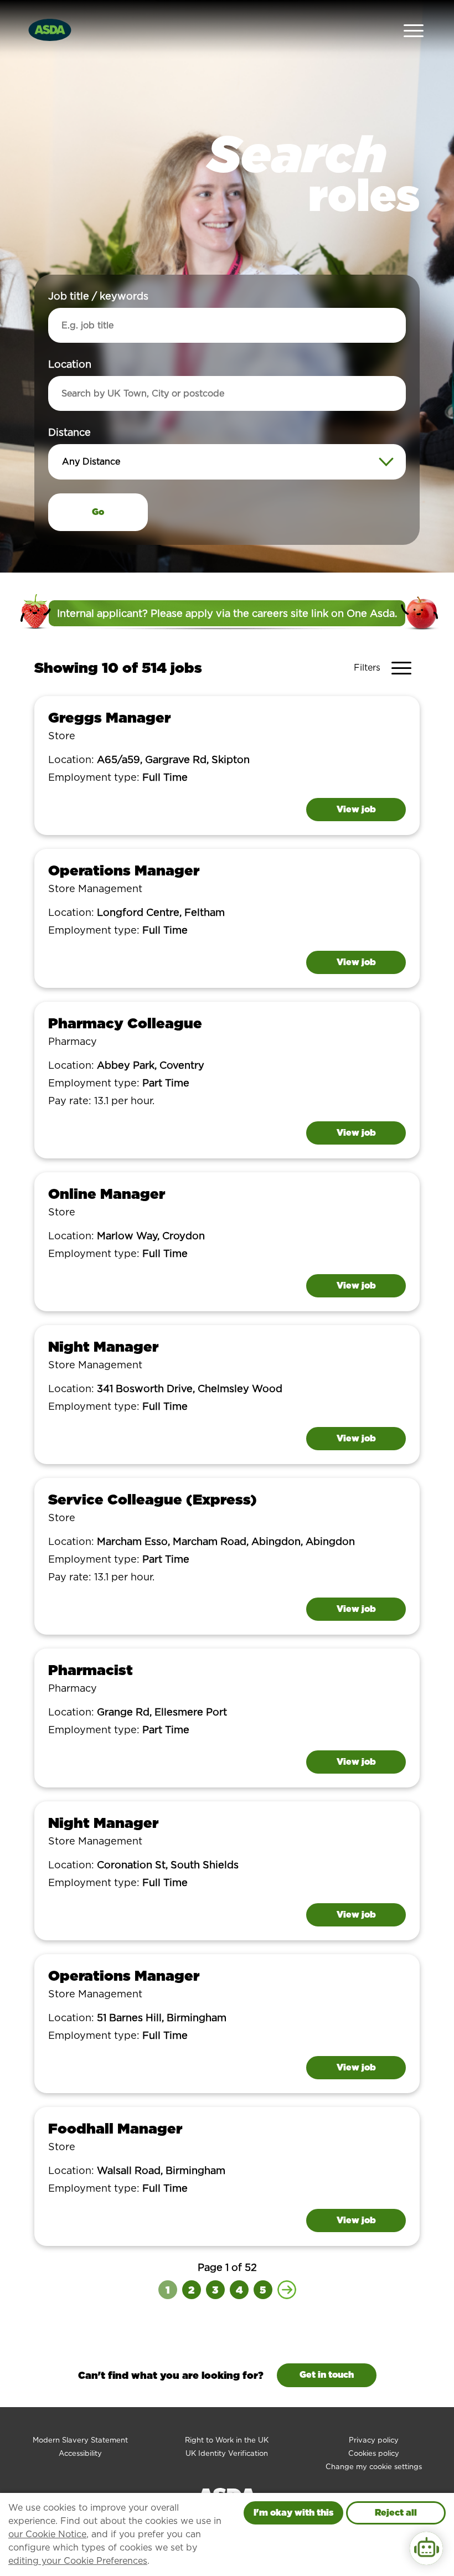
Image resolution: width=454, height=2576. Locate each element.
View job (356, 809)
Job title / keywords (98, 296)
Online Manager (107, 1194)
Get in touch (327, 2375)
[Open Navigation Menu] (414, 30)
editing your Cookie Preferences (78, 2561)
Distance (69, 432)
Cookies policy (374, 2453)
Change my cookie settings (374, 2467)
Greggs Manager (109, 717)
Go (98, 512)
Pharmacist (91, 1670)
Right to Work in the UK (227, 2440)
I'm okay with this (293, 2513)
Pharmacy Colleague (125, 1023)
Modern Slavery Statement (80, 2440)
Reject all (396, 2513)
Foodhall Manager (115, 2128)
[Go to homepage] (50, 29)
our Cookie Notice (47, 2534)
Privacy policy (374, 2440)
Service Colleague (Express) (153, 1499)
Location (70, 364)
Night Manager (103, 1346)
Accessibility (80, 2453)
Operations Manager (124, 870)
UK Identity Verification (227, 2453)
